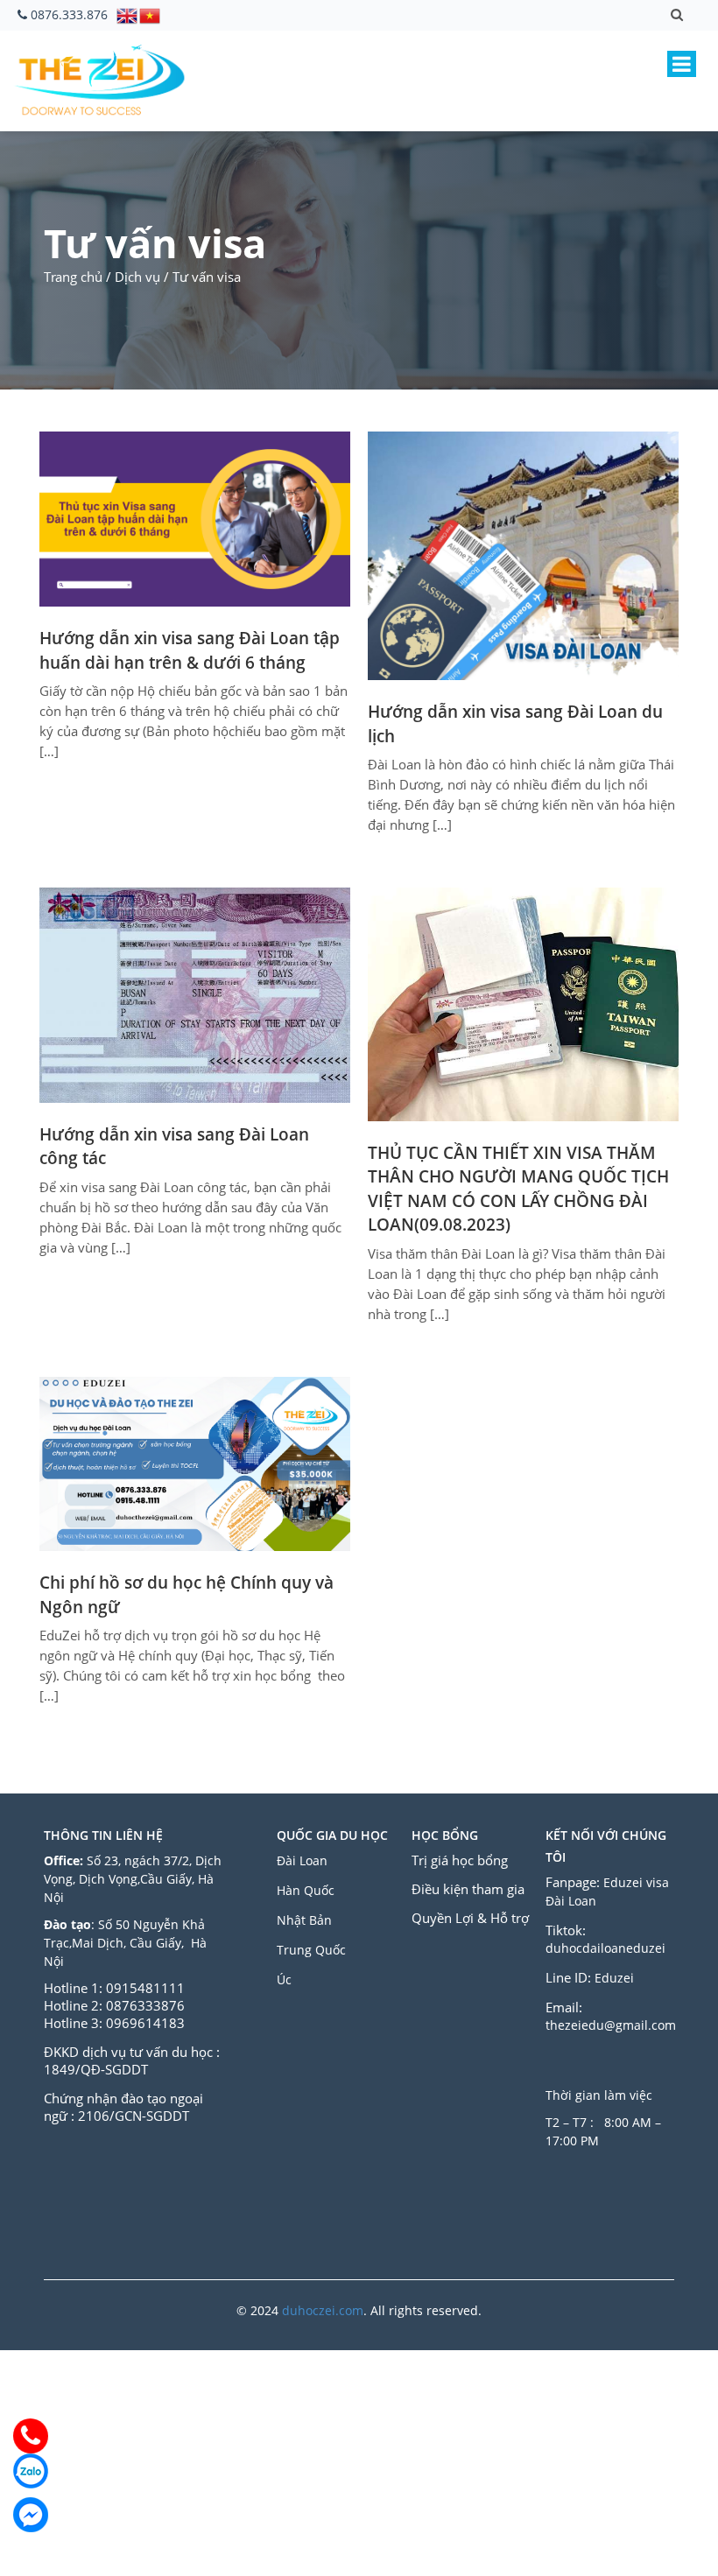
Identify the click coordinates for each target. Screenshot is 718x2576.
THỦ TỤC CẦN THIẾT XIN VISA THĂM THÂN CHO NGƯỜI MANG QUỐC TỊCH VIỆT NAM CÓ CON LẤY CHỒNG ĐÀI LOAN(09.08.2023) (518, 1189)
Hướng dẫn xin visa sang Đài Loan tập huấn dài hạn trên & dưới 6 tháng (190, 650)
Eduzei (614, 1978)
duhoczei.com (323, 2310)
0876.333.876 (69, 14)
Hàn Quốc (306, 1890)
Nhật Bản (306, 1920)
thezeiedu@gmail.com (611, 2025)
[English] (128, 14)
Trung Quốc (311, 1950)
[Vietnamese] (151, 14)
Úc (284, 1979)
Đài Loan (304, 1860)
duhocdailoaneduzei (605, 1948)
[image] (195, 517)
